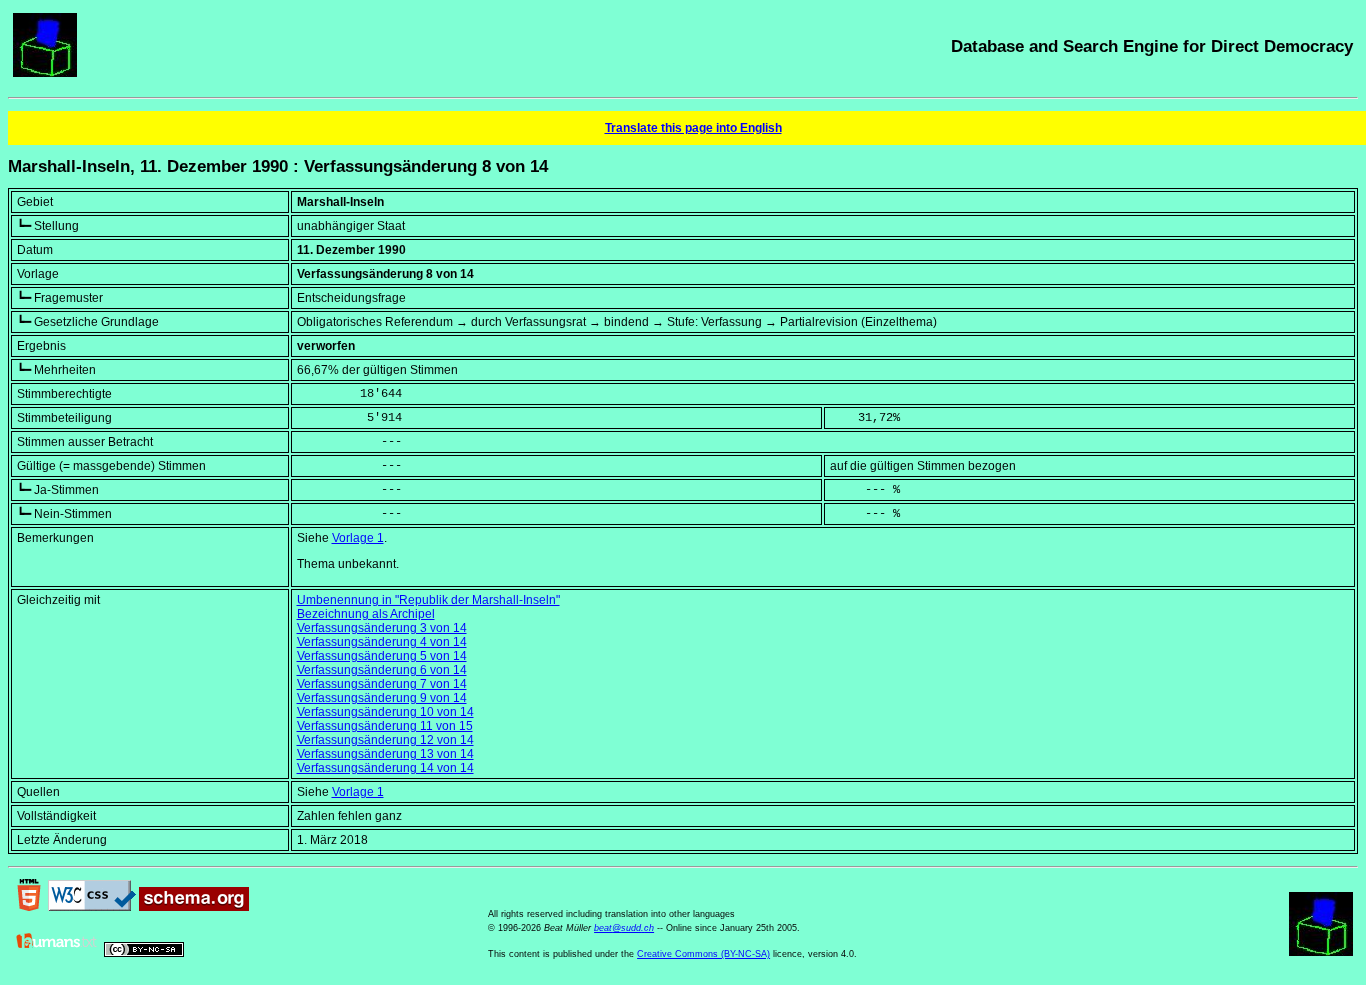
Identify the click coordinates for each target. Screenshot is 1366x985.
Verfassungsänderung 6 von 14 (382, 670)
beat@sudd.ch (624, 928)
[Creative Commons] (144, 953)
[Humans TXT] (57, 953)
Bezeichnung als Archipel (366, 614)
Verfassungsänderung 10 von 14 (385, 712)
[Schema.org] (194, 907)
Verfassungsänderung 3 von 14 (382, 628)
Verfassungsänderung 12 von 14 (385, 740)
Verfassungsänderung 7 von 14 (382, 684)
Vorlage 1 (358, 538)
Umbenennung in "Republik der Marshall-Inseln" (428, 600)
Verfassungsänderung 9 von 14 (382, 698)
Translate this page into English (693, 128)
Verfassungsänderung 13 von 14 (385, 754)
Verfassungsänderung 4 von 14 (382, 642)
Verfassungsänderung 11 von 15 (385, 726)
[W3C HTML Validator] (29, 907)
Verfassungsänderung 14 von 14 (385, 768)
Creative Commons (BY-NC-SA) (703, 954)
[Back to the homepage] (45, 73)
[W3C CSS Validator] (92, 907)
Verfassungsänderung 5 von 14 (382, 656)
